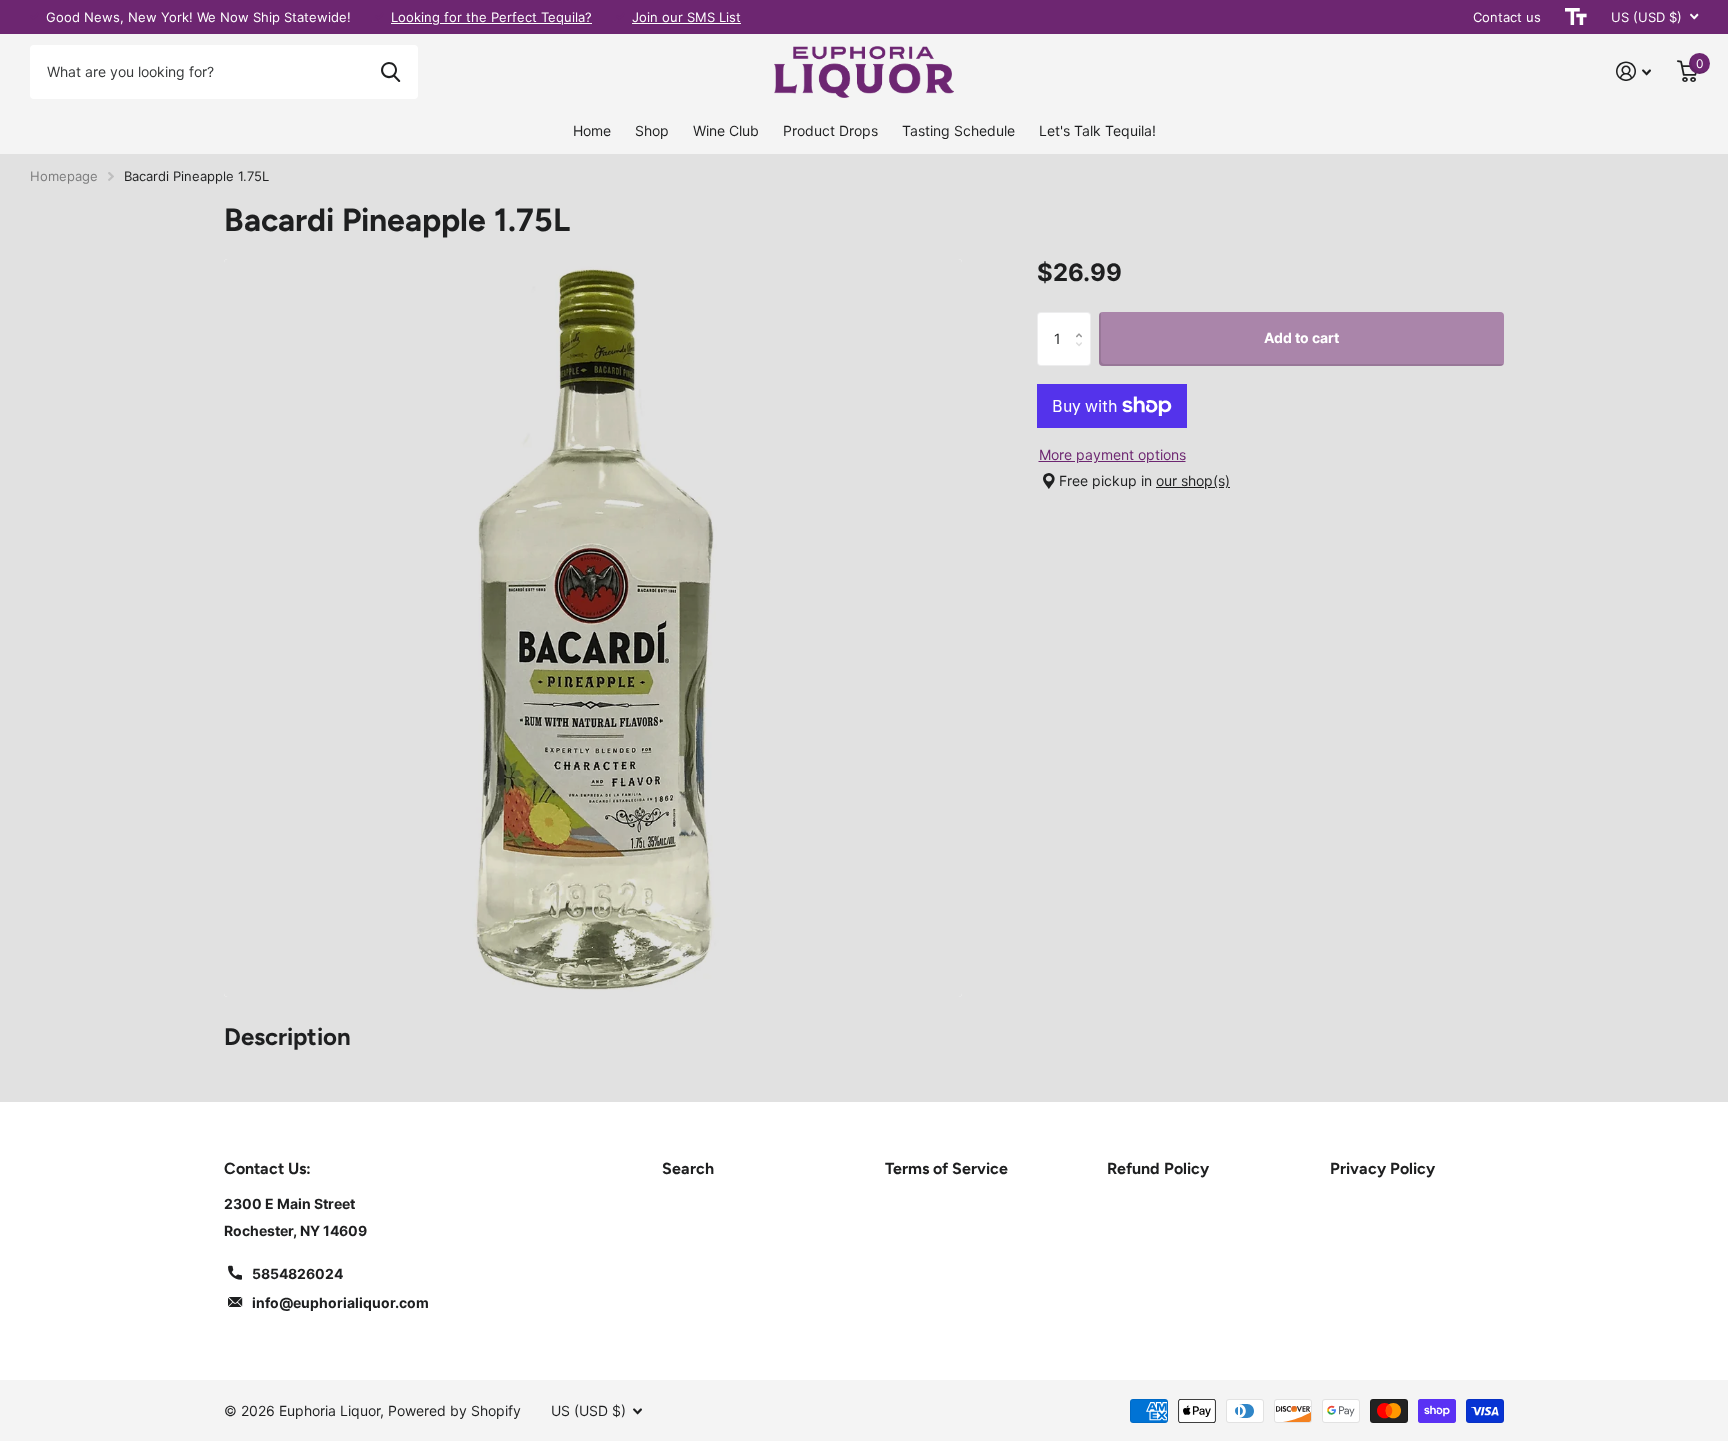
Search (688, 1168)
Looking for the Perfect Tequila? (491, 17)
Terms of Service (946, 1168)
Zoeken (390, 72)
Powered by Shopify (454, 1410)
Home (592, 130)
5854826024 (297, 1273)
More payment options (1112, 454)
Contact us (1507, 17)
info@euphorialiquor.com (340, 1302)
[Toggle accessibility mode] (1576, 17)
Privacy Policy (1382, 1168)
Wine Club (726, 130)
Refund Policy (1158, 1168)
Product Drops (830, 130)
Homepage (64, 176)
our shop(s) (1193, 480)
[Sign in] (1633, 71)
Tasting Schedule (958, 130)
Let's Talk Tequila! (1097, 130)
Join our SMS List (686, 17)
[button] (1083, 319)
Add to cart (1301, 337)
